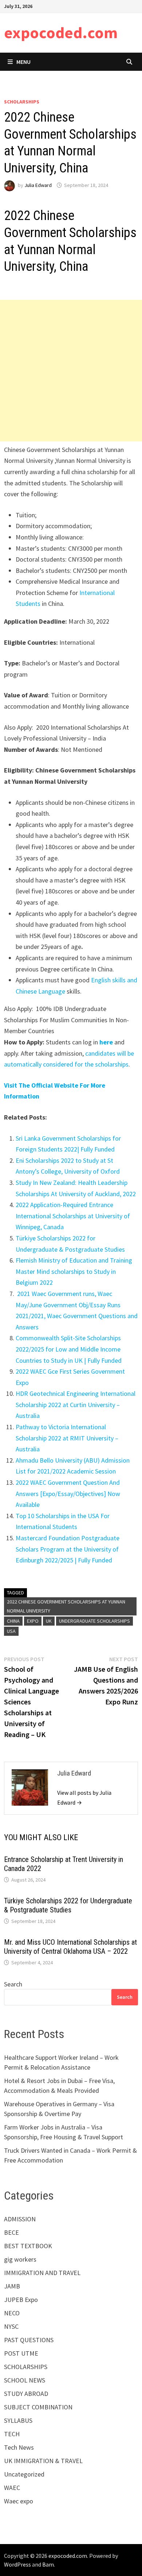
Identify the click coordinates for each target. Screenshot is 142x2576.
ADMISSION (20, 2219)
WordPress (17, 2564)
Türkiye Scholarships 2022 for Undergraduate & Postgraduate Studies (68, 1905)
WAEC (12, 2488)
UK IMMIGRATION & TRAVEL (43, 2461)
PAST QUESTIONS (29, 2340)
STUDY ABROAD (26, 2394)
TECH (12, 2434)
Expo (33, 1621)
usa (11, 1631)
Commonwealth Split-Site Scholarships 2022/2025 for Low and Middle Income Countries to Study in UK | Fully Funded (69, 1349)
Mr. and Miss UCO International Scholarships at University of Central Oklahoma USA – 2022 (70, 1947)
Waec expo (19, 2501)
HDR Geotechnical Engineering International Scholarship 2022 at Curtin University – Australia (76, 1405)
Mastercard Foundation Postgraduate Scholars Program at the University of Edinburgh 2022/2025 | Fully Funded (68, 1549)
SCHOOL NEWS (25, 2380)
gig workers (20, 2259)
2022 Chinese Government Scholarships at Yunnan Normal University (66, 1606)
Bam (48, 2564)
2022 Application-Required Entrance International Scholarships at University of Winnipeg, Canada (73, 1216)
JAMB (12, 2286)
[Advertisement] (71, 371)
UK (49, 1621)
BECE (11, 2232)
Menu (23, 62)
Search (13, 1984)
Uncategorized (24, 2474)
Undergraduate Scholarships (94, 1621)
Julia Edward (38, 185)
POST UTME (21, 2353)
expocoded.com (61, 32)
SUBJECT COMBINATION (38, 2407)
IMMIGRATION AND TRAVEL (42, 2273)
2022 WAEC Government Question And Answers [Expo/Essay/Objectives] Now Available (68, 1493)
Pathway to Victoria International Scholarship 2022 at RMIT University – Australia (67, 1438)
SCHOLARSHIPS (22, 102)
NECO (12, 2313)
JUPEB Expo (21, 2300)
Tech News (19, 2447)
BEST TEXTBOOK (28, 2246)
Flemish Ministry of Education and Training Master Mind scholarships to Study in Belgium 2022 (74, 1271)
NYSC (11, 2326)
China (13, 1621)
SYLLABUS (18, 2420)
